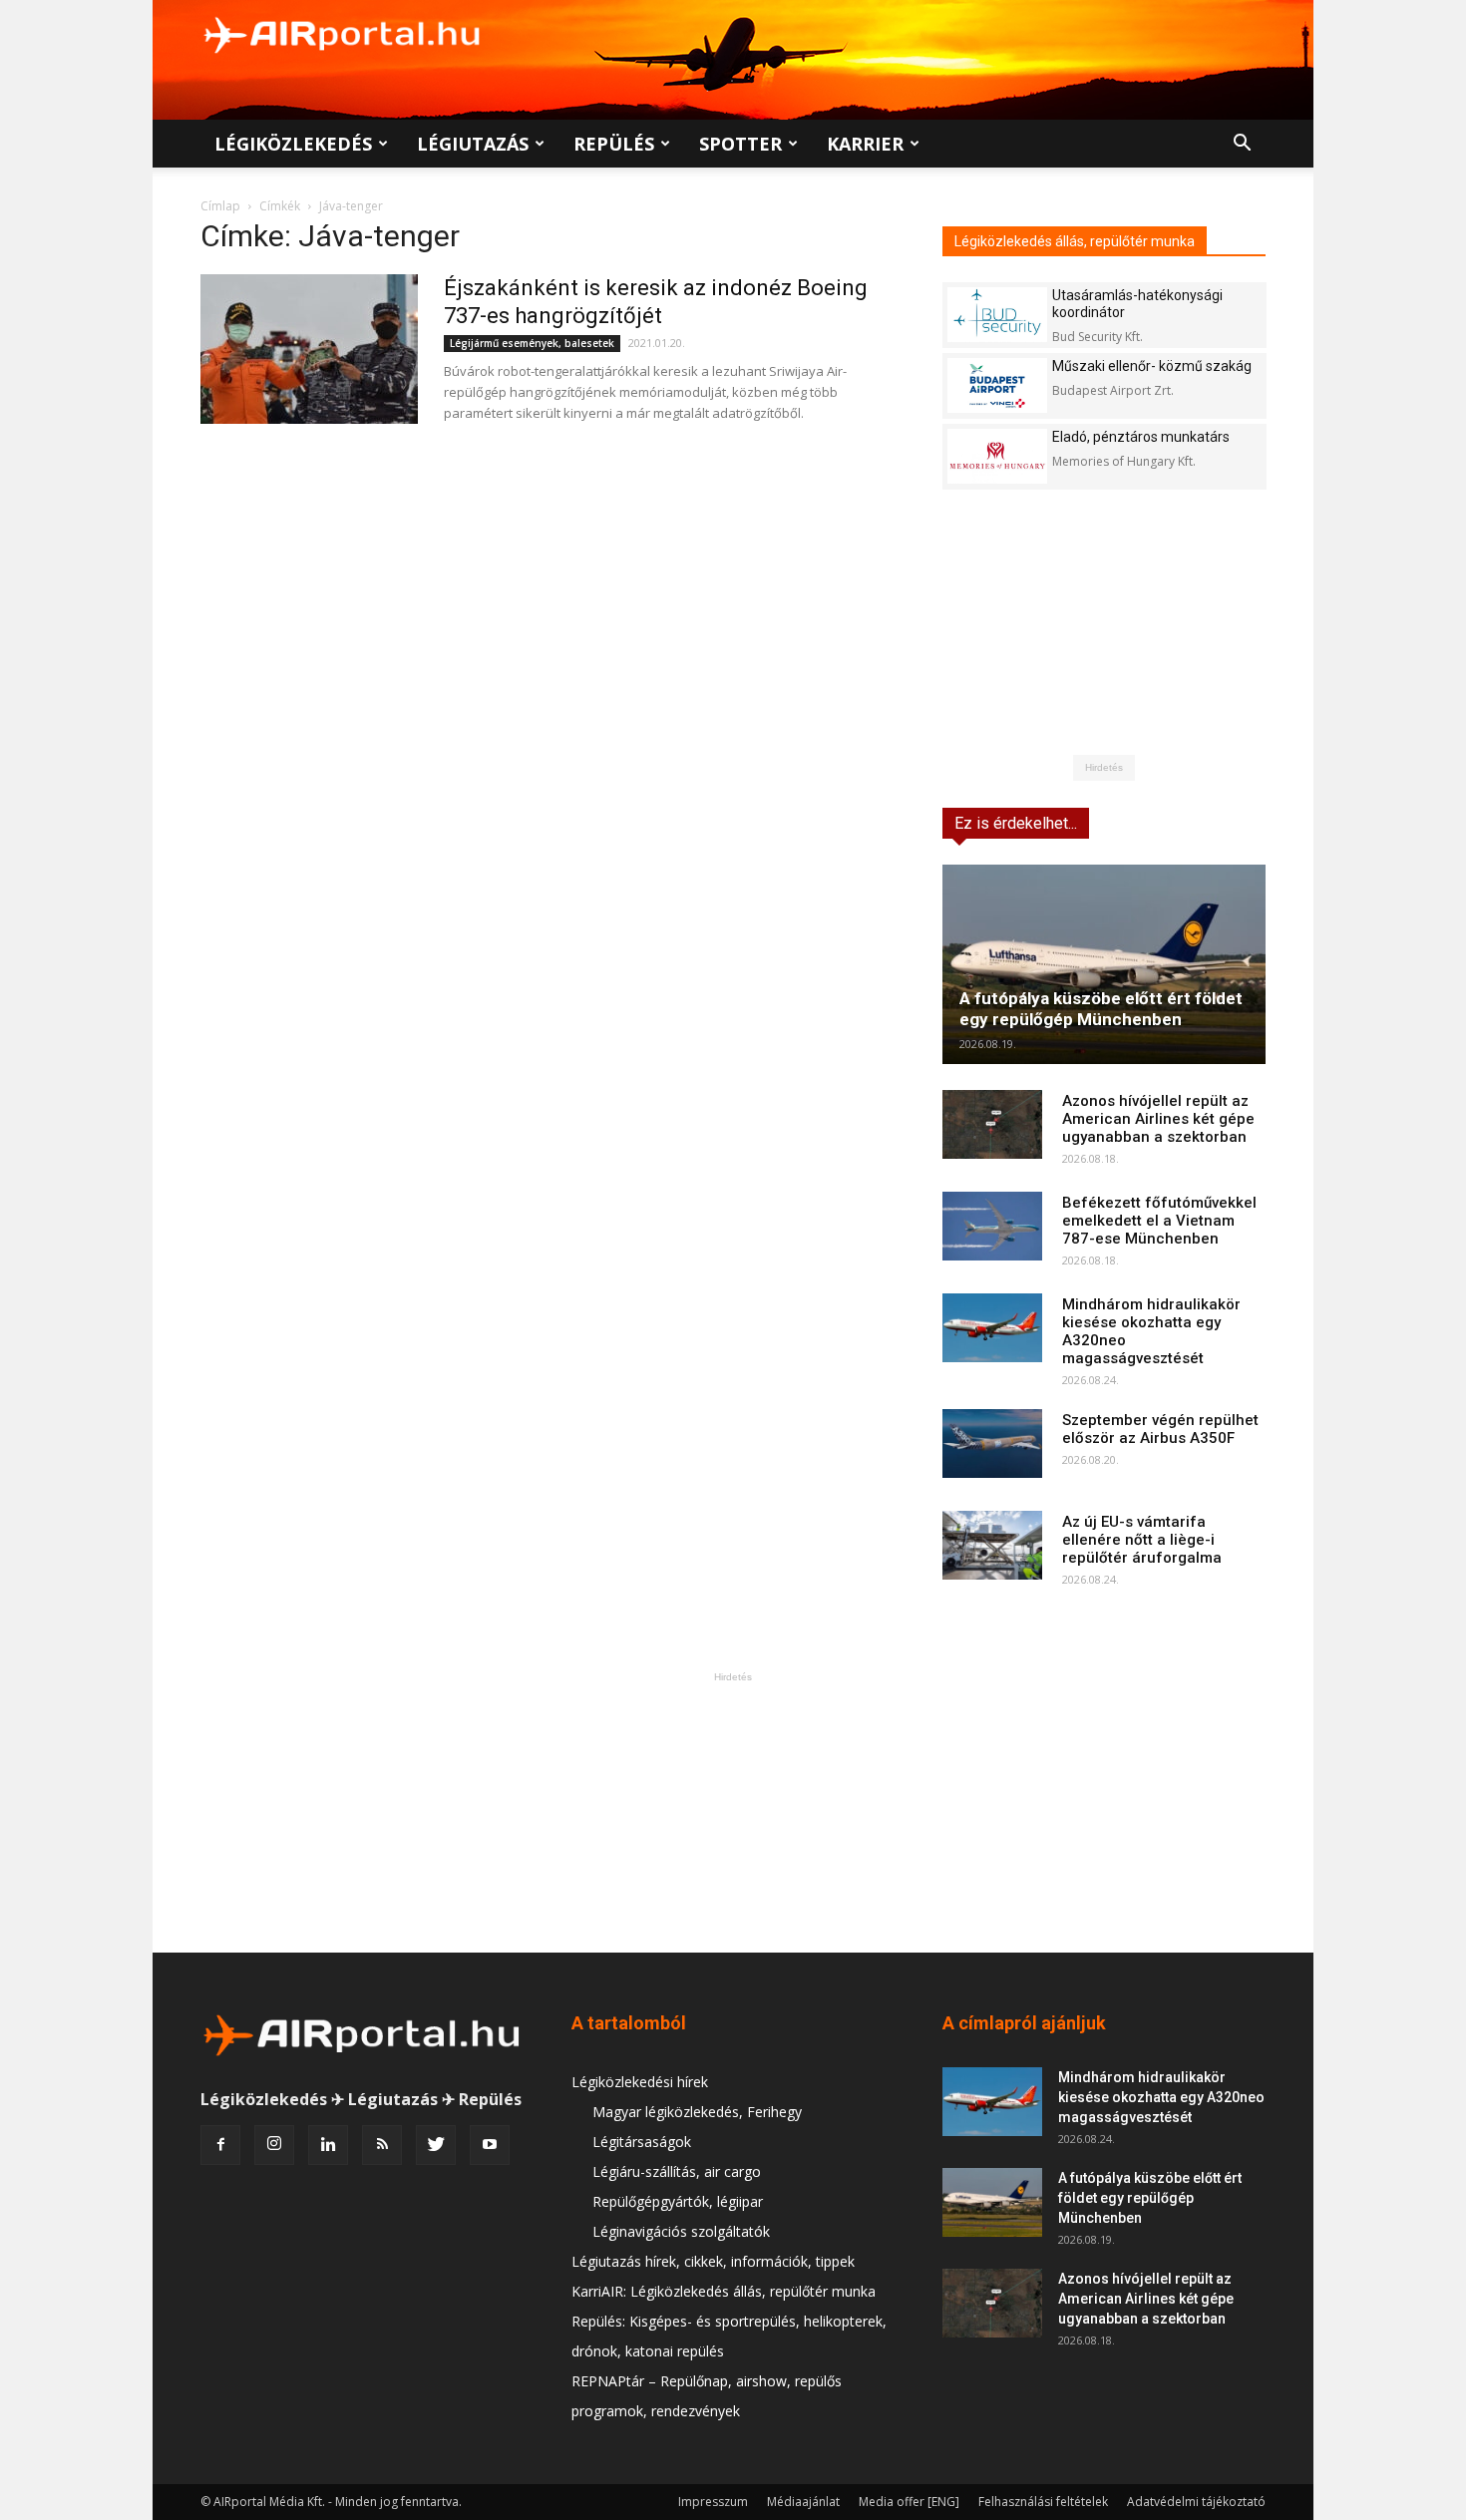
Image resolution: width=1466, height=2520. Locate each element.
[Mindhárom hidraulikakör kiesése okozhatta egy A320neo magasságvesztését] (992, 1328)
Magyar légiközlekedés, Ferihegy (697, 2112)
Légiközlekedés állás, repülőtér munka (1075, 241)
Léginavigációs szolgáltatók (681, 2231)
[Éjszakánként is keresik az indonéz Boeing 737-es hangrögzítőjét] (309, 349)
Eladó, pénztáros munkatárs (1141, 437)
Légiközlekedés (293, 144)
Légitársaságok (642, 2142)
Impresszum (713, 2502)
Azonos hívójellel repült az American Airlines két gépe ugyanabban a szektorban (1158, 1119)
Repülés (614, 144)
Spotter (740, 144)
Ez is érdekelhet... (1016, 823)
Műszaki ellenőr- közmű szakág (1152, 366)
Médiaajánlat (803, 2502)
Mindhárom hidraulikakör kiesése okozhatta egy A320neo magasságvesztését (1161, 2097)
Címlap (220, 206)
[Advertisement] (733, 1812)
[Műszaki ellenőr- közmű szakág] (997, 385)
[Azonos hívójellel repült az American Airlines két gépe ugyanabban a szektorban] (992, 1124)
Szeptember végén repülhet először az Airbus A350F (1160, 1429)
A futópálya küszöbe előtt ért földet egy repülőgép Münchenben (1101, 1009)
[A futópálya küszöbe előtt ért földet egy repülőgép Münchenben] (1104, 964)
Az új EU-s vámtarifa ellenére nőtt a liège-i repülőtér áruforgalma (1142, 1540)
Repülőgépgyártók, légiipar (678, 2201)
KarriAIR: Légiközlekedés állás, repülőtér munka (724, 2291)
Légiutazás (473, 144)
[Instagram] (274, 2145)
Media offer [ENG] (909, 2502)
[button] (1242, 145)
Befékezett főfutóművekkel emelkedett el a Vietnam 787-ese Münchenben (1159, 1221)
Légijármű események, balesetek (532, 343)
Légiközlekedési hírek (640, 2082)
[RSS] (382, 2145)
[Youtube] (490, 2145)
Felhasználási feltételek (1043, 2502)
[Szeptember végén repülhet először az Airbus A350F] (992, 1443)
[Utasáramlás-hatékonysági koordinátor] (997, 315)
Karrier (865, 144)
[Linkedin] (328, 2145)
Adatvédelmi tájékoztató (1196, 2502)
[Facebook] (220, 2145)
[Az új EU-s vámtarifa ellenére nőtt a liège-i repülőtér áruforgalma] (992, 1545)
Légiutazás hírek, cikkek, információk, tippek (713, 2261)
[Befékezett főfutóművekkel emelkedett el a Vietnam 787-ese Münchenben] (992, 1226)
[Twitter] (436, 2145)
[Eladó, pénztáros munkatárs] (997, 456)
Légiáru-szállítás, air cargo (677, 2171)
